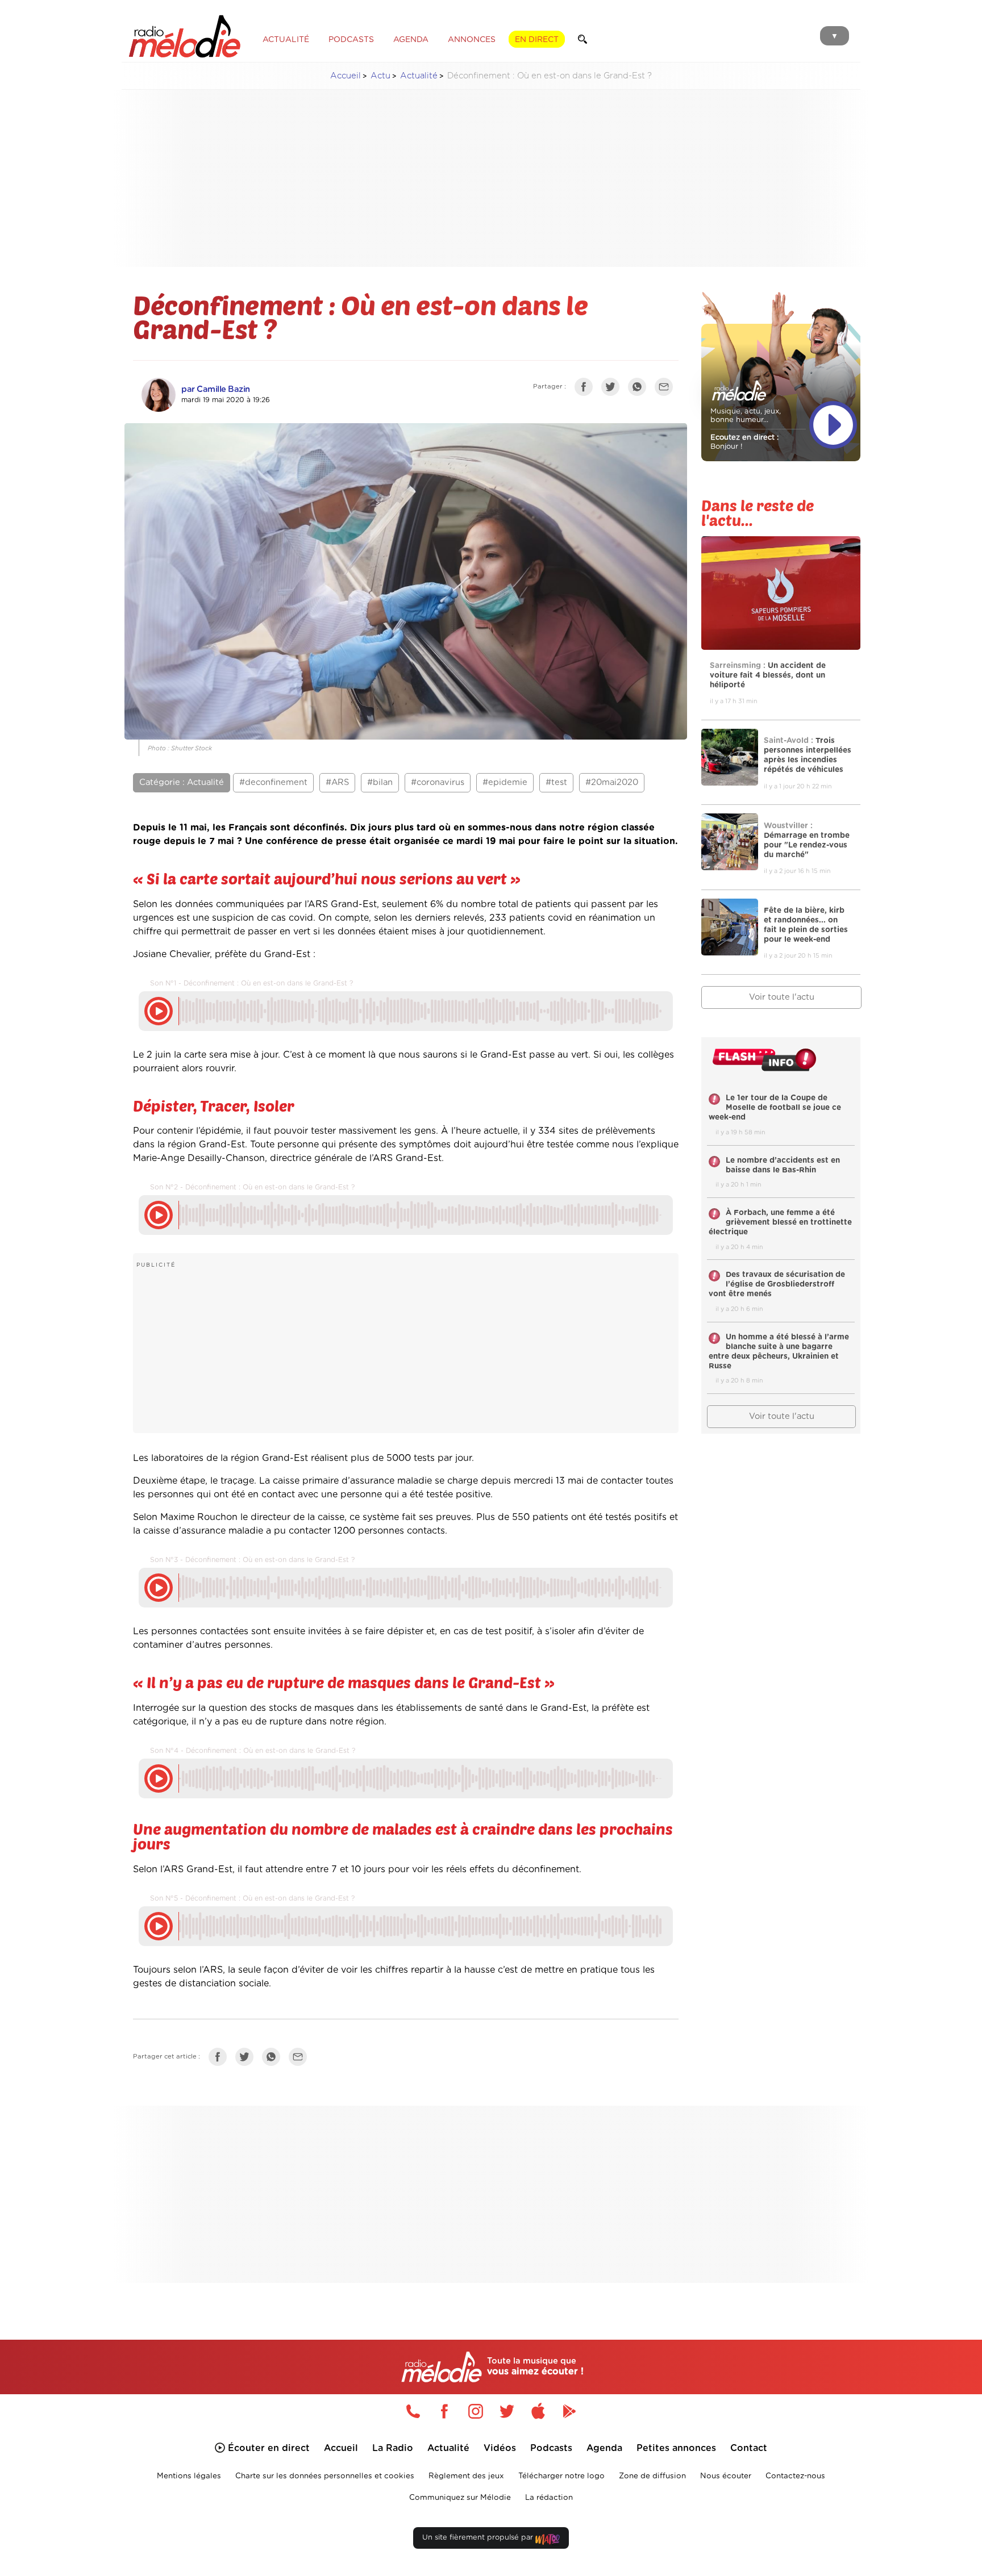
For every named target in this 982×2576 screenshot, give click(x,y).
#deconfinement (273, 782)
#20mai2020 (612, 782)
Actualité (419, 76)
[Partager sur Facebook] (586, 389)
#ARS (337, 782)
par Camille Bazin (216, 389)
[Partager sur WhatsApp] (640, 389)
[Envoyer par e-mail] (667, 389)
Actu (380, 76)
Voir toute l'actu (782, 997)
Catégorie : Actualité (182, 782)
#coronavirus (438, 782)
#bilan (380, 782)
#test (556, 782)
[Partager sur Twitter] (613, 389)
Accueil (346, 76)
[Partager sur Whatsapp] (274, 2059)
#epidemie (505, 782)
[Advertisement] (491, 178)
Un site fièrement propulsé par (479, 2538)
